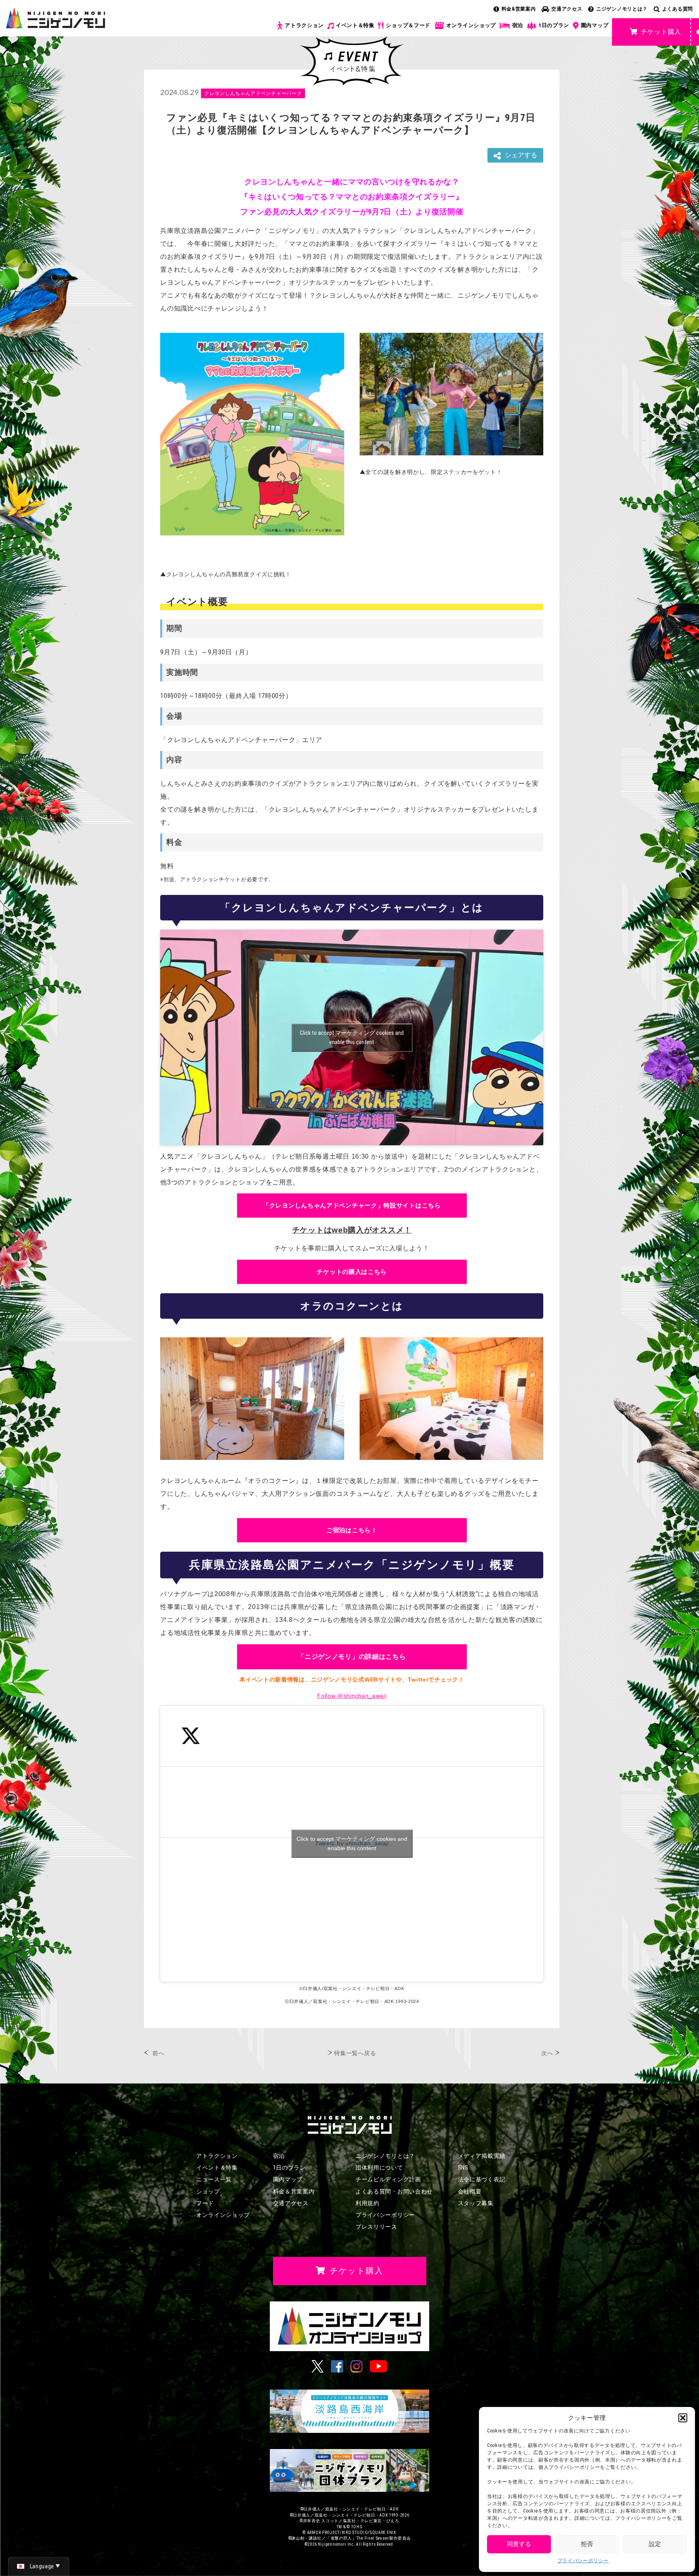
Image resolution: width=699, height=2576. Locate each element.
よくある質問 (678, 9)
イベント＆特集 (355, 25)
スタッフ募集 (476, 2203)
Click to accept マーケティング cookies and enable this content (352, 1037)
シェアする (521, 155)
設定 (655, 2544)
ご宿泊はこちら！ (352, 1530)
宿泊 (518, 25)
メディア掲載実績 (482, 2156)
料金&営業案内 (519, 9)
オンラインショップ (471, 25)
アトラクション (304, 25)
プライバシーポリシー (583, 2561)
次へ (547, 2053)
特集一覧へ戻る (355, 2053)
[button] (683, 2418)
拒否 (587, 2544)
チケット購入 (661, 32)
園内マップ (595, 25)
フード (205, 2203)
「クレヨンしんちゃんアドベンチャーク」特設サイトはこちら (352, 1205)
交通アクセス (567, 9)
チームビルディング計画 (388, 2179)
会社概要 (470, 2191)
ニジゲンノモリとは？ (622, 9)
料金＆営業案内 (294, 2191)
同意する (519, 2544)
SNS (463, 2168)
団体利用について (379, 2168)
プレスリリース (376, 2227)
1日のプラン (554, 25)
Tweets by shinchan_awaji (352, 1843)
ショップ (208, 2191)
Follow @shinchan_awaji (352, 1696)
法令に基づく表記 (482, 2179)
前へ (158, 2053)
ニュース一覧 (214, 2179)
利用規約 (368, 2203)
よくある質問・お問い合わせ (394, 2191)
